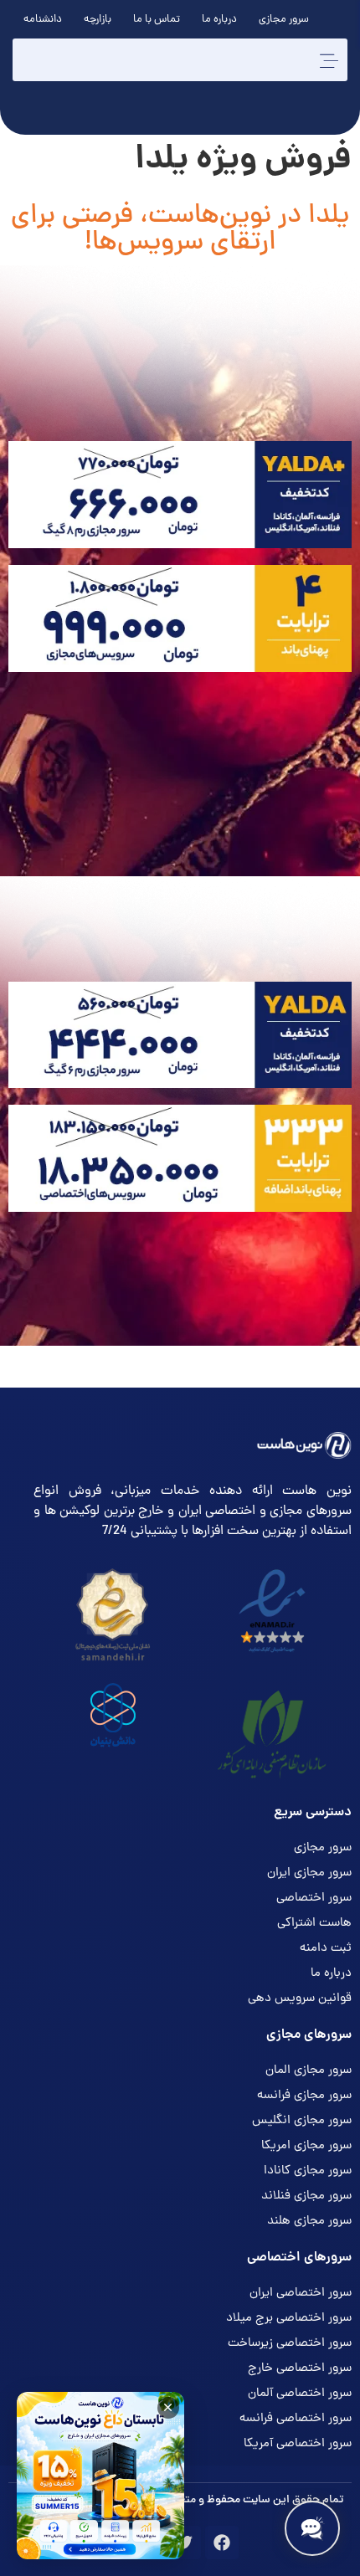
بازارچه (98, 20)
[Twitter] (184, 2543)
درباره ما (219, 20)
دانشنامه (43, 20)
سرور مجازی (284, 20)
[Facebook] (222, 2543)
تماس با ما (157, 20)
